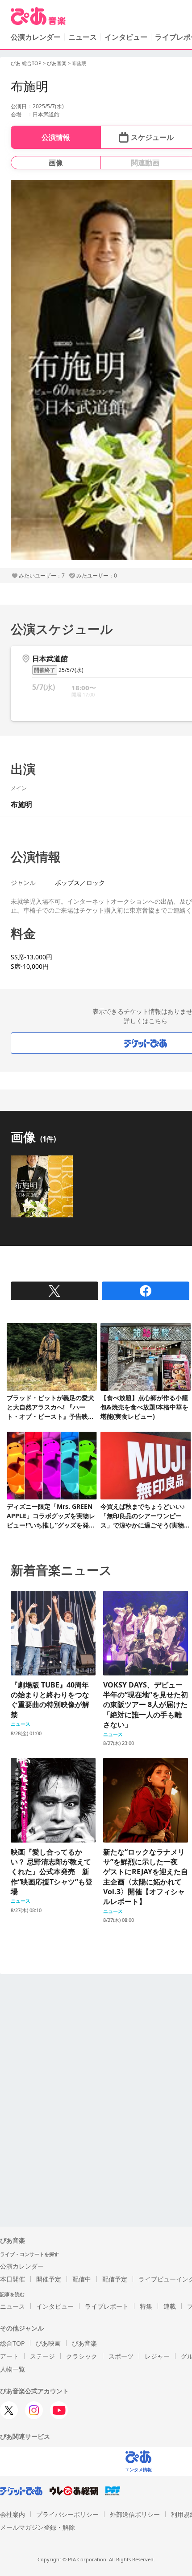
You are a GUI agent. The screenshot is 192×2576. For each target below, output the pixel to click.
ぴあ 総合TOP (26, 63)
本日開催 (13, 2279)
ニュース (83, 37)
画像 (56, 163)
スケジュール (152, 137)
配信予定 (115, 2279)
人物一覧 (13, 2369)
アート (9, 2356)
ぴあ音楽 (57, 63)
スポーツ (121, 2356)
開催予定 (49, 2279)
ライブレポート (107, 2306)
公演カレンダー (22, 2266)
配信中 (82, 2279)
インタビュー (126, 37)
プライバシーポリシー (67, 2514)
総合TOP (12, 2343)
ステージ (42, 2356)
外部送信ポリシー (135, 2514)
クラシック (82, 2356)
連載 (170, 2306)
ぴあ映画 (48, 2343)
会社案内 (13, 2514)
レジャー (157, 2356)
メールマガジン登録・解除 (38, 2527)
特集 (146, 2306)
